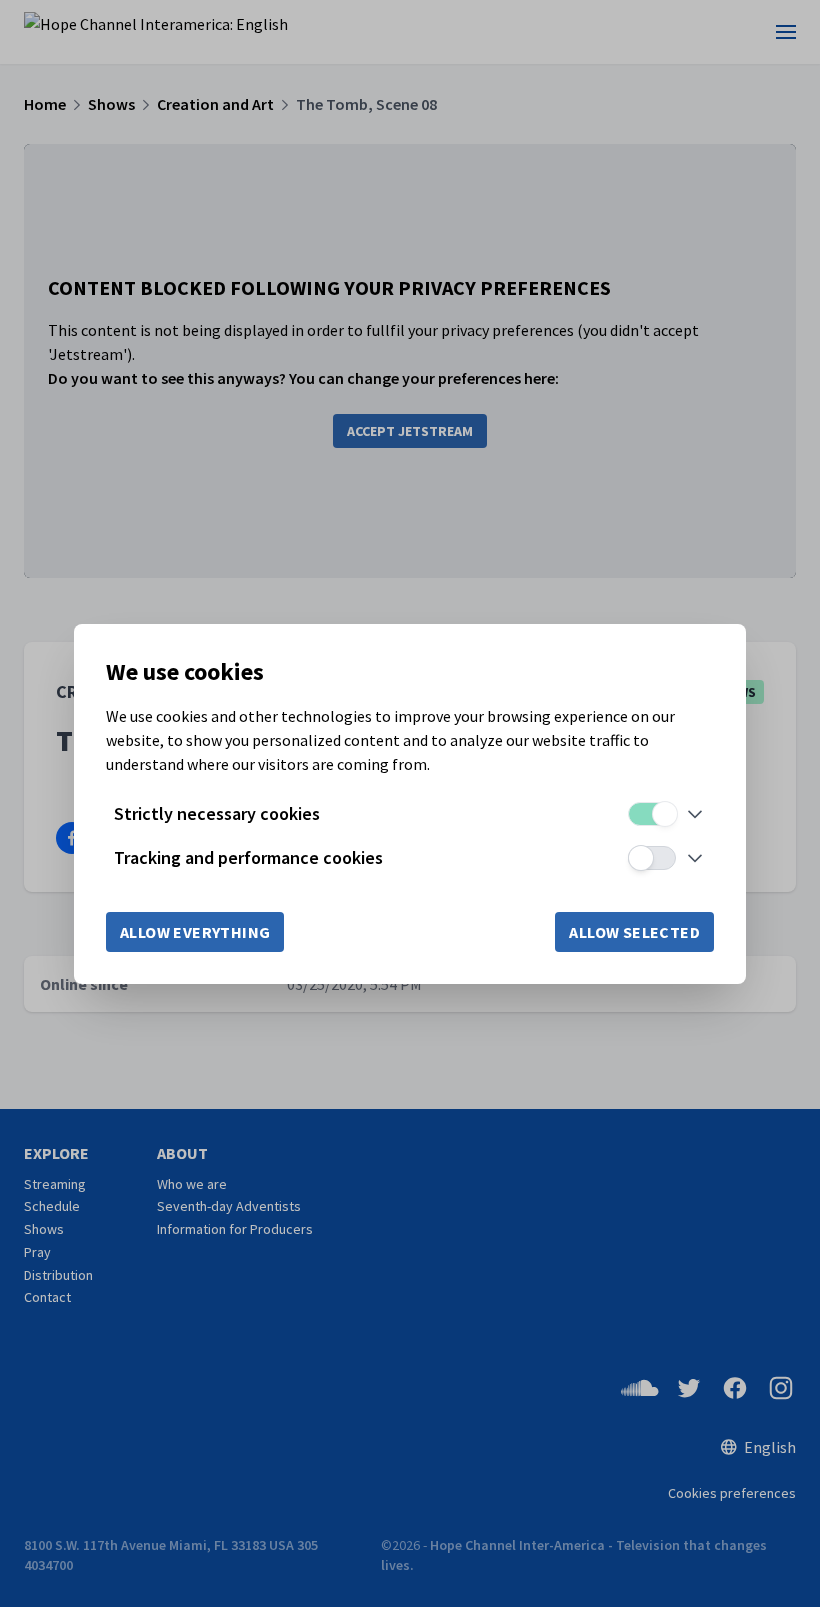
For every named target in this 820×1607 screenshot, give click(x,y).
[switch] (652, 814)
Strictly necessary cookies (217, 813)
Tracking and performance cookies (248, 857)
